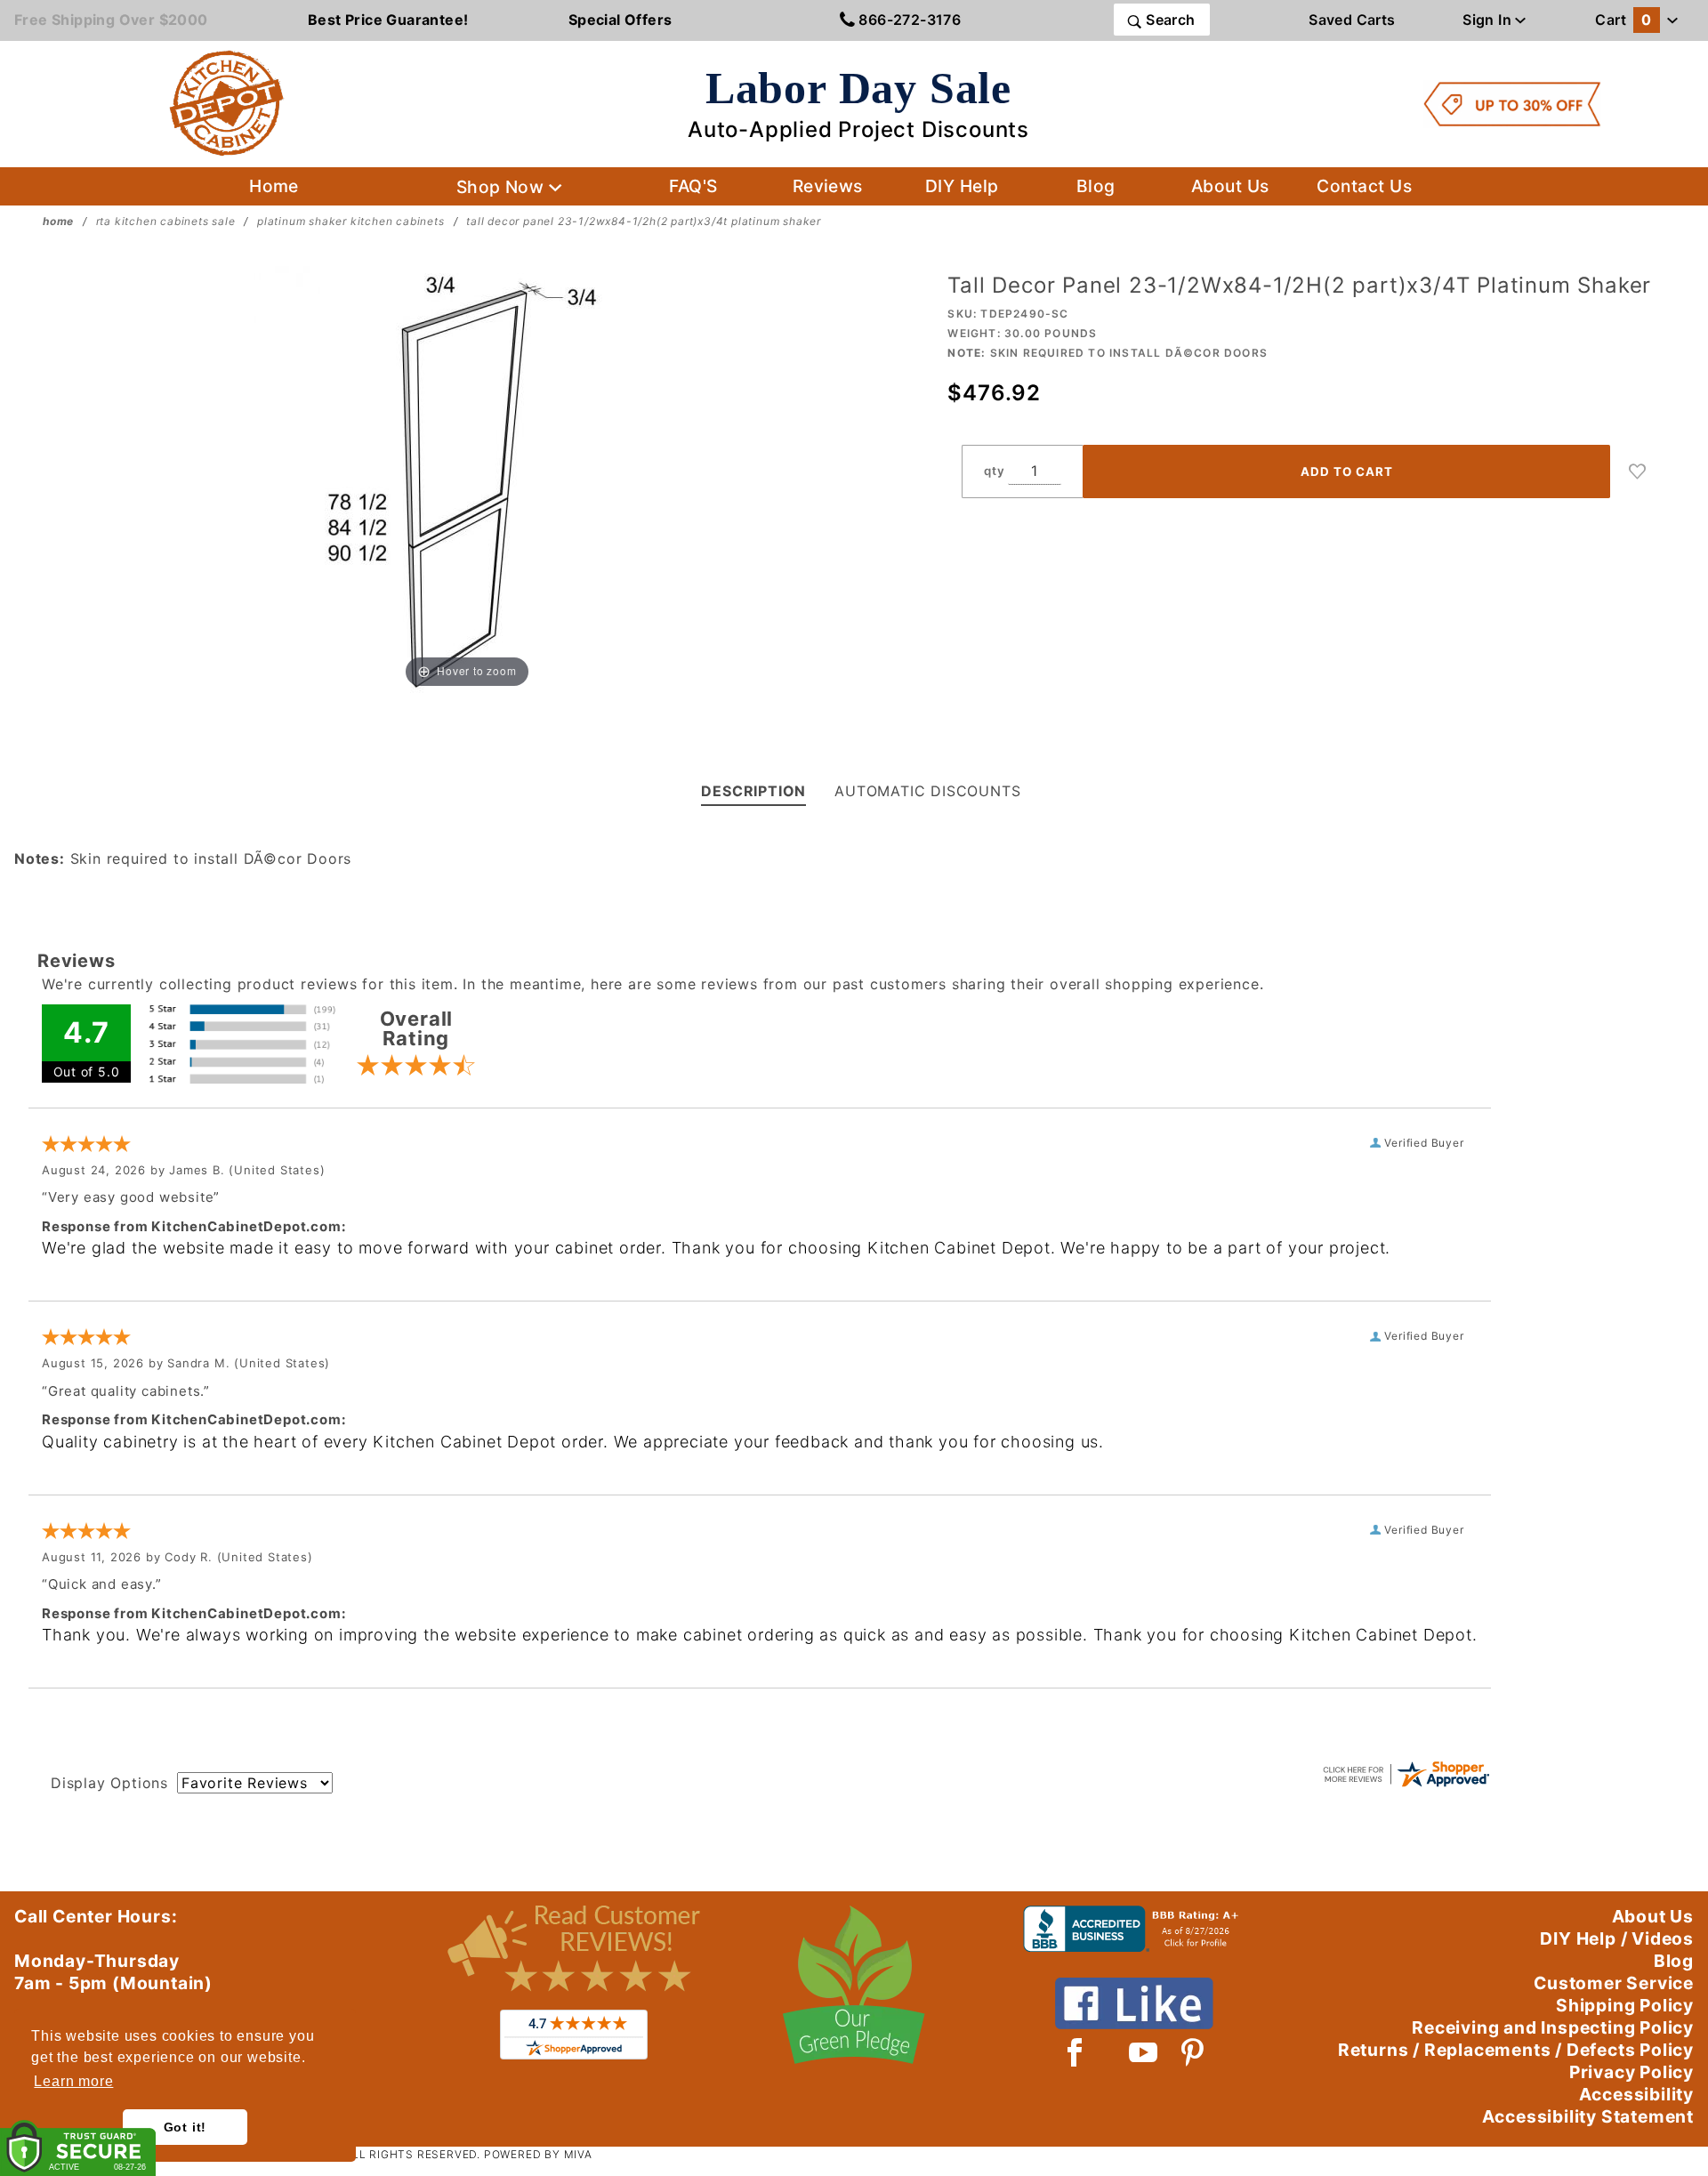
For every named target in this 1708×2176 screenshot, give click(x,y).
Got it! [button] (185, 2127)
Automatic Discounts (927, 791)
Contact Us (1364, 186)
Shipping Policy (1625, 2005)
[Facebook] (1075, 2052)
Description (753, 791)
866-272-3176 (908, 20)
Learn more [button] (73, 2081)
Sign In (1489, 20)
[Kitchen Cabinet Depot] (227, 102)
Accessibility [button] (1636, 2094)
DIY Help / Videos (1617, 1938)
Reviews (828, 186)
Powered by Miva (538, 2154)
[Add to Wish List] (1638, 471)
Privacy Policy (1631, 2072)
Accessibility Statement (1588, 2116)
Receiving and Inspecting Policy (1553, 2027)
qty (994, 471)
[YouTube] (1144, 2052)
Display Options (109, 1783)
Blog (1096, 186)
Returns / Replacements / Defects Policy (1516, 2050)
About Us (1230, 186)
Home (274, 186)
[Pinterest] (1192, 2052)
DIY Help (962, 186)
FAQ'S (693, 186)
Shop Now (503, 187)
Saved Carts (1352, 20)
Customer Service (1614, 1983)
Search (1169, 20)
